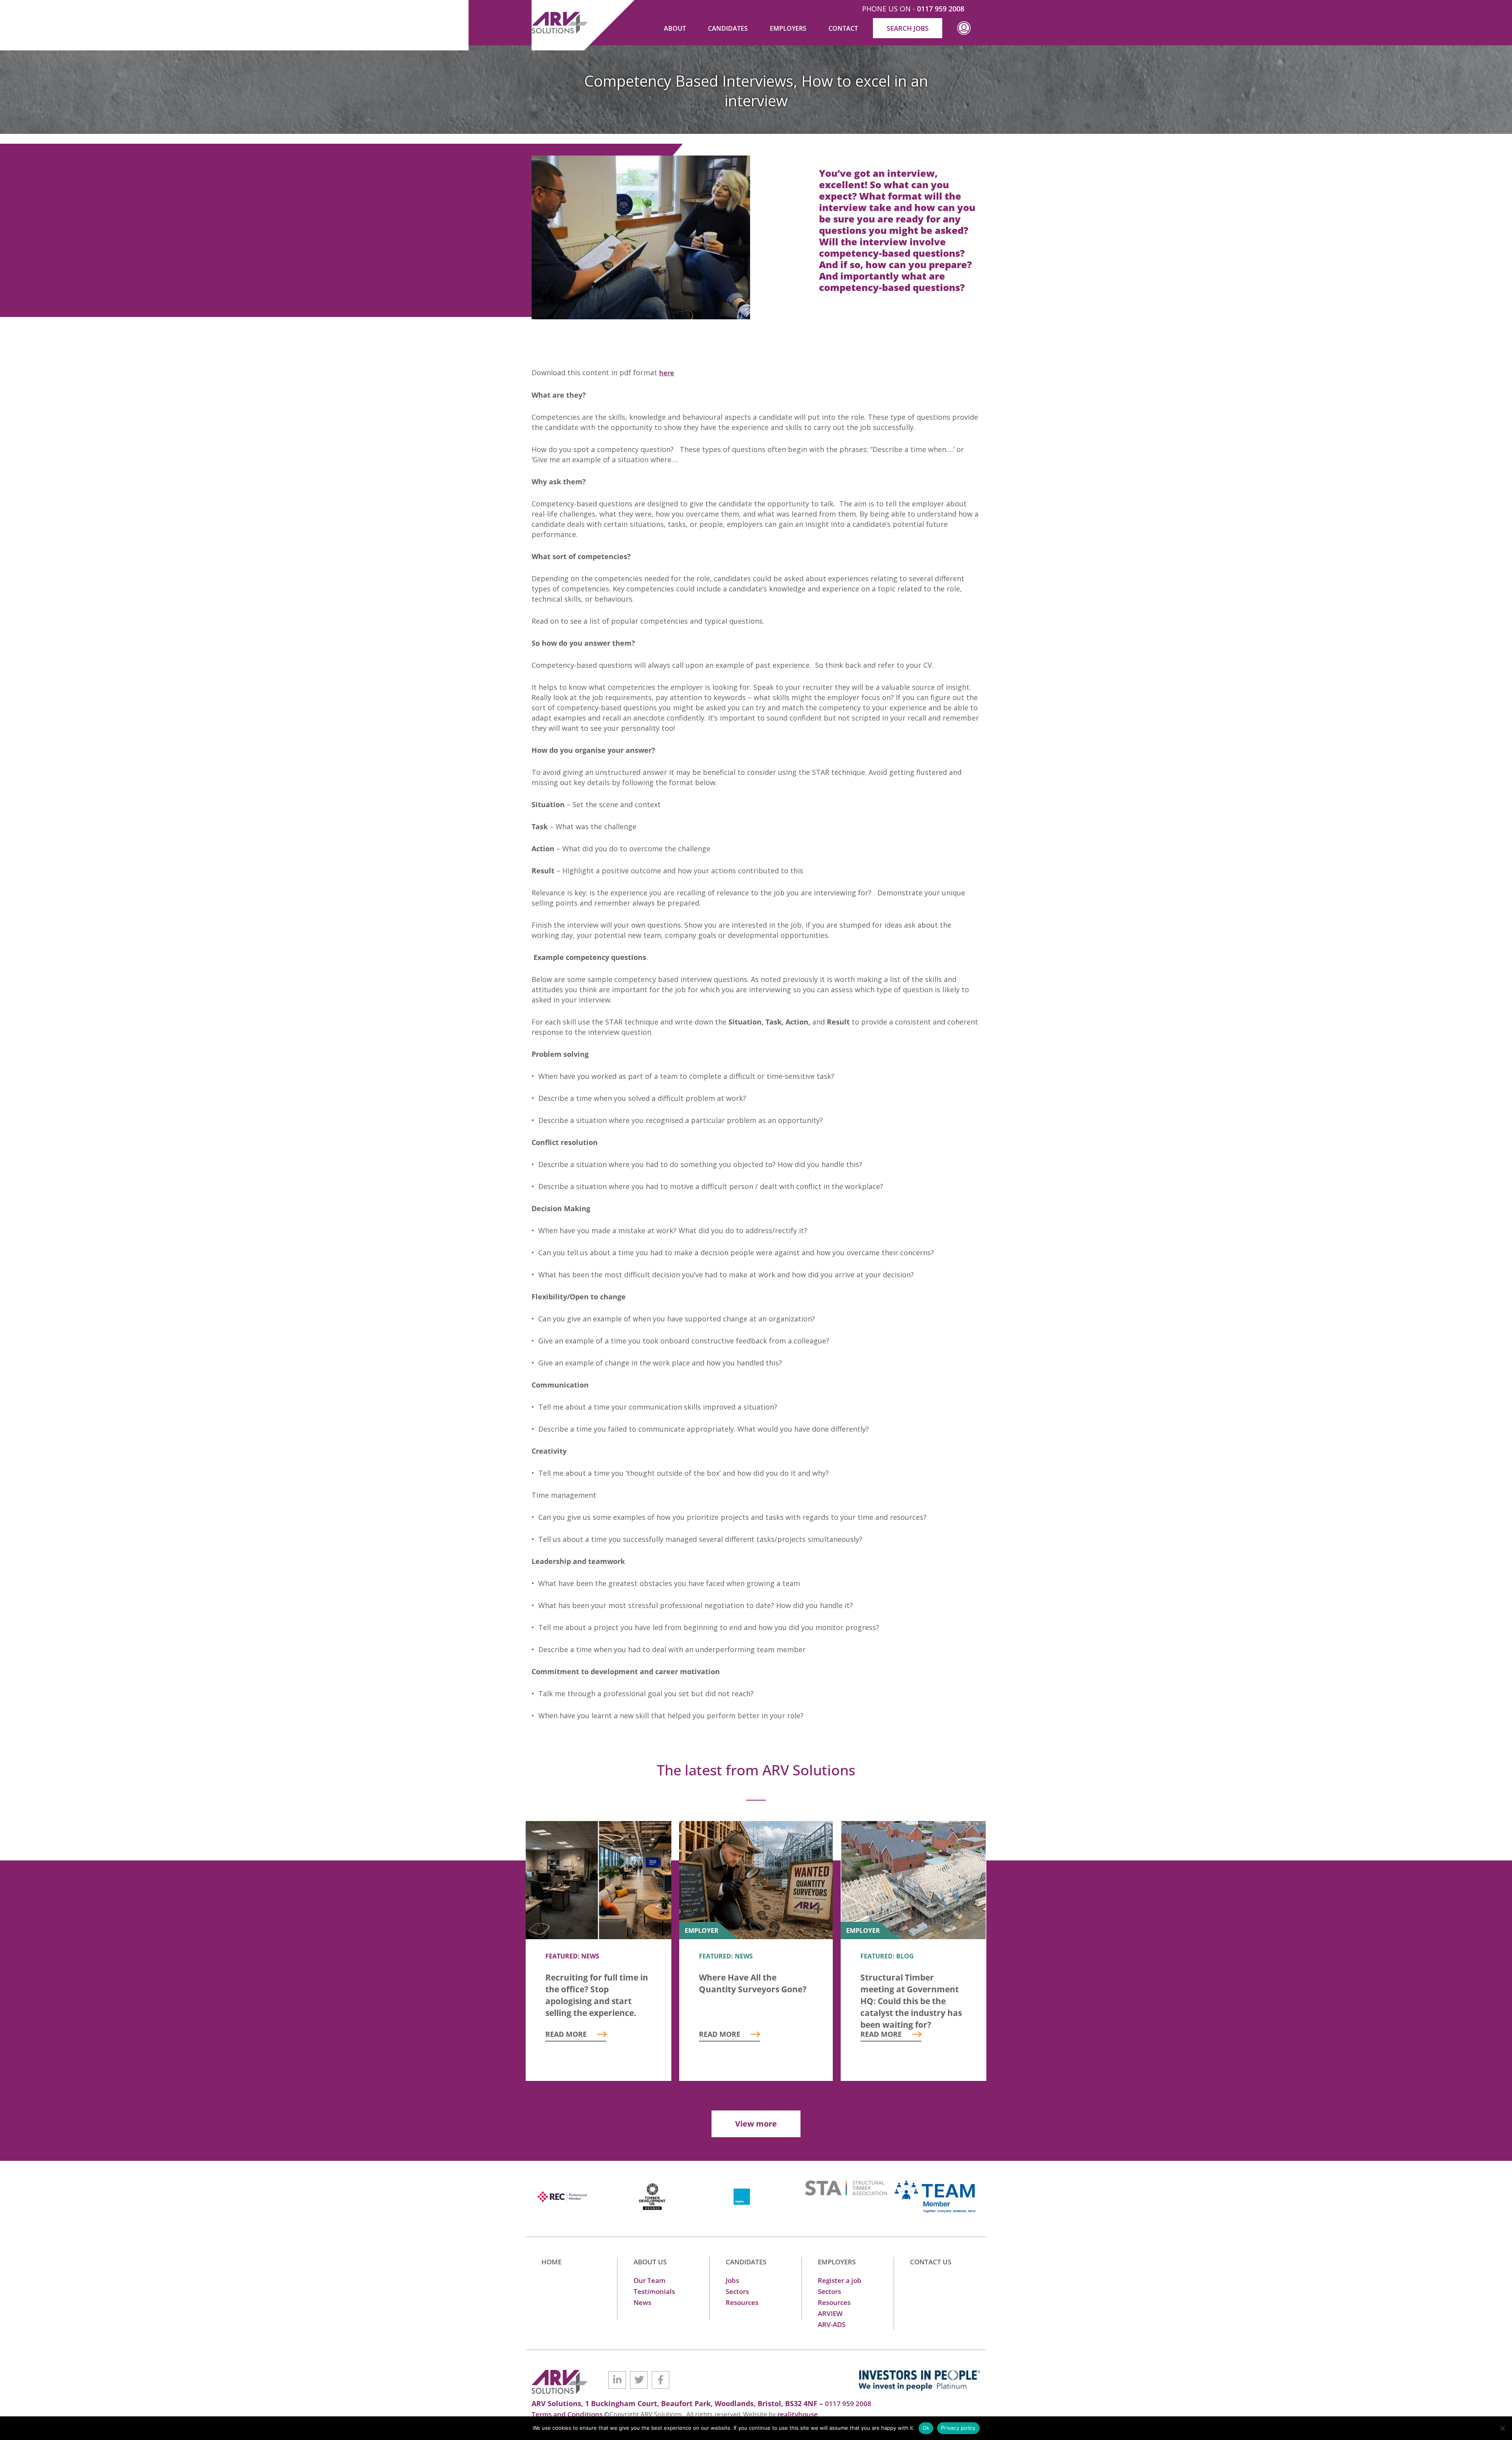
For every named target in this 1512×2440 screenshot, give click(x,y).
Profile (964, 34)
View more (756, 2124)
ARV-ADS (832, 2324)
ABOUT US (650, 2262)
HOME (551, 2262)
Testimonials (654, 2291)
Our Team (649, 2280)
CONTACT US (931, 2262)
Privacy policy (958, 2428)
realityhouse (798, 2414)
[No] (1502, 2428)
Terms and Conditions (568, 2414)
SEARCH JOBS (908, 28)
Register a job (840, 2280)
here (667, 373)
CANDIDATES (746, 2262)
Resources (742, 2302)
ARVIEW (830, 2313)
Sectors (737, 2291)
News (642, 2302)
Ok (926, 2428)
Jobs (732, 2280)
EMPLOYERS (837, 2262)
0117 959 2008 (941, 9)
